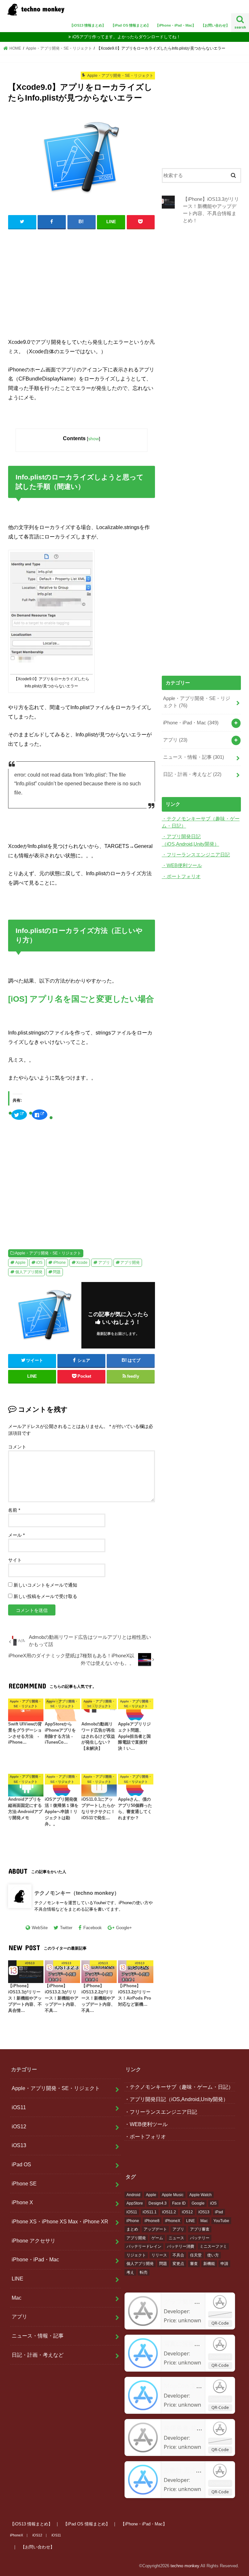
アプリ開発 (130, 1263)
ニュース (176, 2238)
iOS (39, 1263)
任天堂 (196, 2255)
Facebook (93, 1928)
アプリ (104, 1263)
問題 (57, 1272)
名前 (14, 1510)
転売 (144, 2272)
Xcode (82, 1263)
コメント (17, 1447)
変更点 (178, 2264)
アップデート (155, 2229)
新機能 (209, 2264)
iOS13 (19, 2145)
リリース (159, 2255)
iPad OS (21, 2164)
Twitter (66, 1928)
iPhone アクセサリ (34, 2241)
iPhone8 (152, 2221)
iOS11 (19, 2107)
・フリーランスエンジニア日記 (196, 855)
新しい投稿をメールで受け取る (45, 1596)
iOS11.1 (150, 2212)
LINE (18, 2279)
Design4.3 (158, 2203)
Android (133, 2195)
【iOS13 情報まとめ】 (88, 25)
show (94, 439)
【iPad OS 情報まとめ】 (131, 25)
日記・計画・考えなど (192, 774)
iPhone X (22, 2202)
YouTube (221, 2221)
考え (130, 2272)
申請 (224, 2264)
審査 (194, 2264)
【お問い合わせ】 (215, 25)
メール (16, 1535)
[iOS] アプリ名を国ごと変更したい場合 (81, 999)
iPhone (59, 1263)
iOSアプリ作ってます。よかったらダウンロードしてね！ (126, 37)
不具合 (178, 2255)
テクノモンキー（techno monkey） (77, 1893)
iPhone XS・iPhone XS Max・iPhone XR (60, 2221)
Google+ (124, 1928)
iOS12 (19, 2126)
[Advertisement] (82, 282)
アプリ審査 (200, 2229)
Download (220, 2314)
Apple (20, 1263)
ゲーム (157, 2238)
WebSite (40, 1928)
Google (198, 2203)
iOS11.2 (169, 2212)
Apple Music (173, 2195)
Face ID (179, 2203)
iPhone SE (24, 2183)
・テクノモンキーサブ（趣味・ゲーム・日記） (179, 2087)
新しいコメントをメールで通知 (45, 1585)
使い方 (213, 2255)
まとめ (132, 2229)
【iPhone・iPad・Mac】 (176, 25)
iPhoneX (173, 2221)
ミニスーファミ (213, 2246)
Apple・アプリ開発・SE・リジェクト (48, 1253)
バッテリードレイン (144, 2246)
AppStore (135, 2203)
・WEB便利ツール (182, 865)
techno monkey (185, 2566)
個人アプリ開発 (29, 1272)
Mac (17, 2298)
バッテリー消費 (181, 2246)
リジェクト (136, 2255)
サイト (15, 1560)
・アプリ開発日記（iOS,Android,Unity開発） (176, 2099)
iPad (219, 2212)
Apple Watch (201, 2195)
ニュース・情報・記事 (194, 757)
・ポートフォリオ (181, 877)
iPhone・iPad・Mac (191, 723)
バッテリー (200, 2238)
